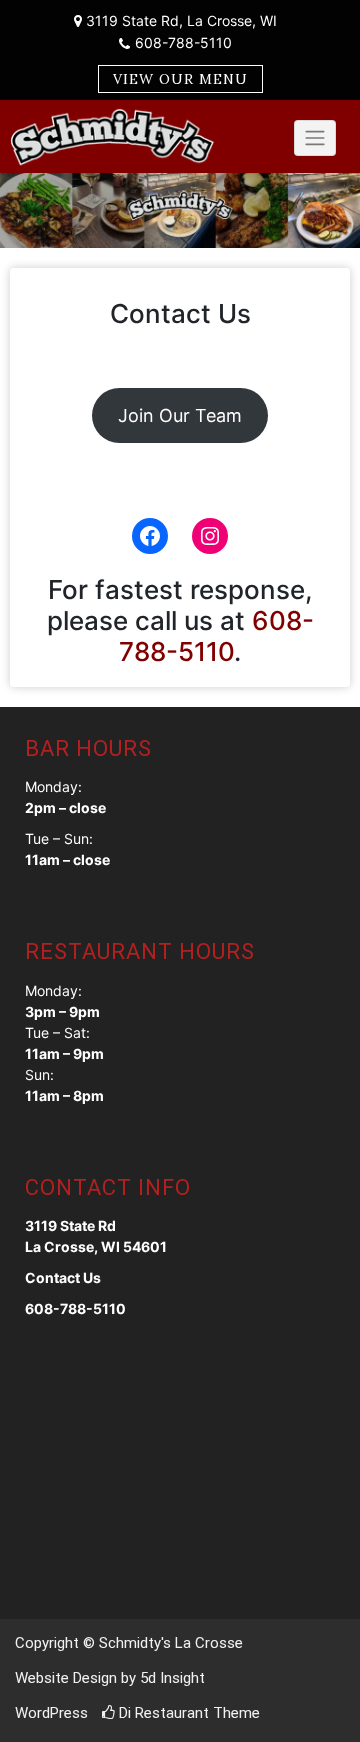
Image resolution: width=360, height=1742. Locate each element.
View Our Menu (180, 79)
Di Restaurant (162, 1713)
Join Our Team (180, 415)
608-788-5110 (183, 42)
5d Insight (172, 1678)
